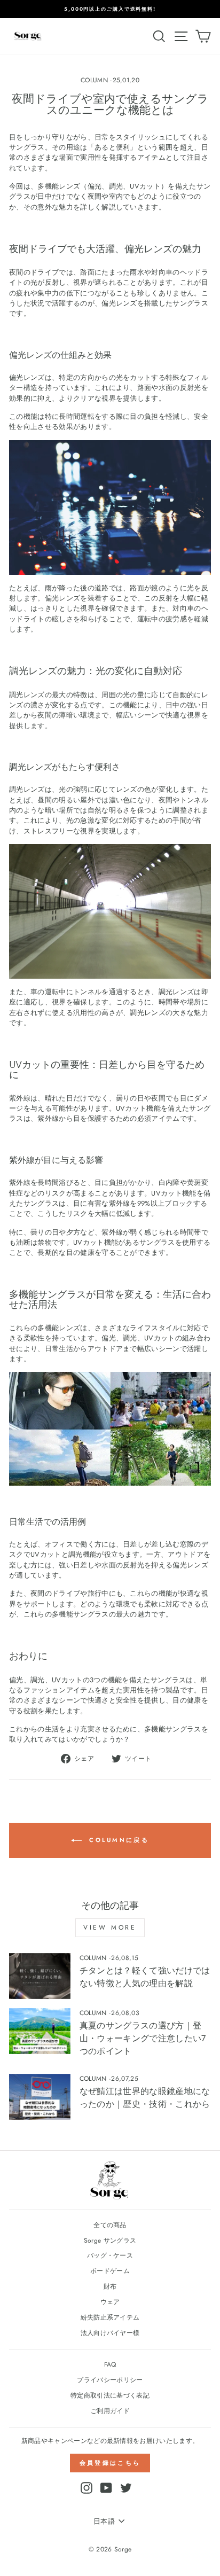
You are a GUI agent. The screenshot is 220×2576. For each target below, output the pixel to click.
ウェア (110, 2302)
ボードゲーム (110, 2271)
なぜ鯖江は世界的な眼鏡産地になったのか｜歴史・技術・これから (145, 2098)
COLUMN (94, 80)
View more (110, 1927)
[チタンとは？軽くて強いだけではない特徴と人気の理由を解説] (40, 1976)
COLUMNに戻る (117, 1839)
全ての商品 (110, 2225)
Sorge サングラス (110, 2240)
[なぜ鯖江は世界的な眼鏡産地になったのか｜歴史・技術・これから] (40, 2097)
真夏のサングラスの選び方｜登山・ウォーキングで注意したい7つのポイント (143, 2038)
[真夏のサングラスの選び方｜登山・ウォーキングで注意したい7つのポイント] (40, 2031)
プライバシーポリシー (110, 2380)
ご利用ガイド (110, 2411)
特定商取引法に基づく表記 (110, 2395)
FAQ (110, 2364)
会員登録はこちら (110, 2463)
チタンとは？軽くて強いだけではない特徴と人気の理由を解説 (145, 1977)
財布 (110, 2286)
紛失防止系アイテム (110, 2317)
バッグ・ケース (110, 2255)
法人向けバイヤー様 (110, 2333)
